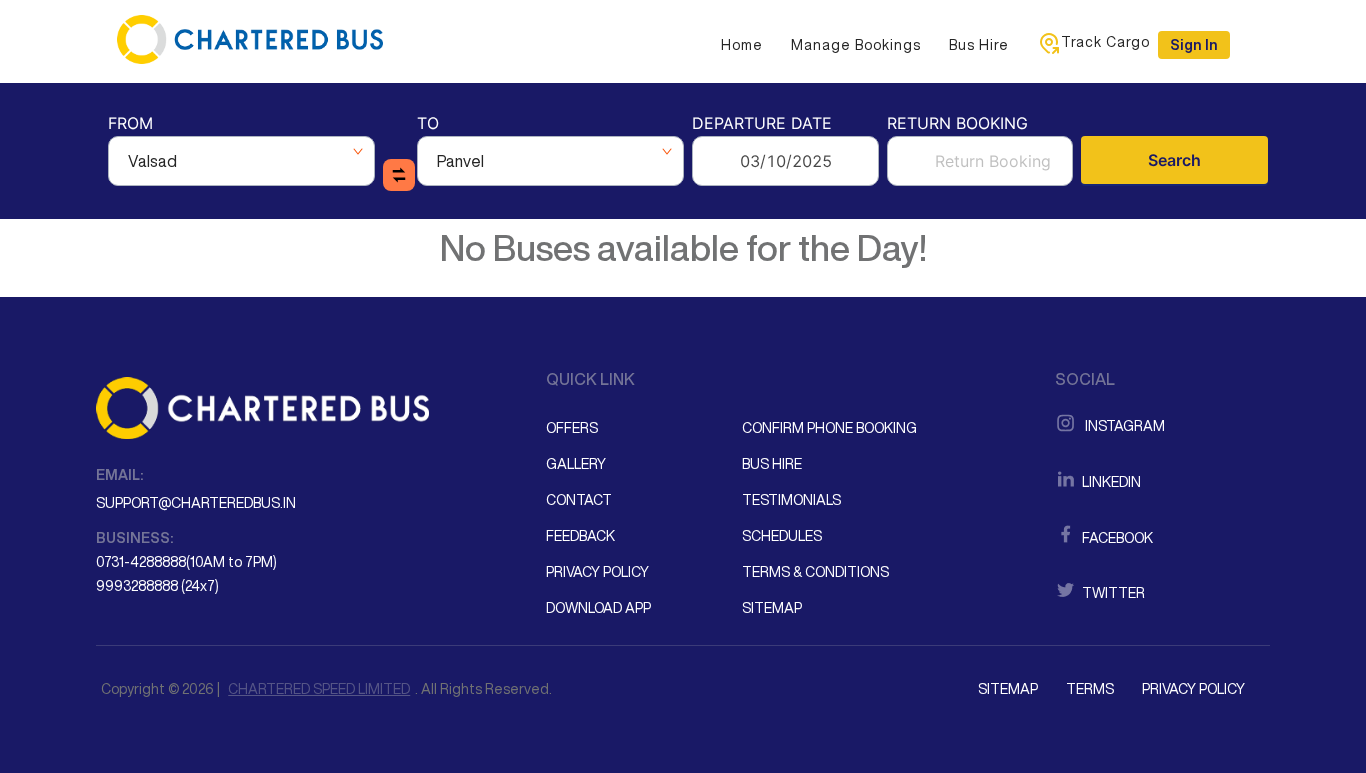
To (428, 124)
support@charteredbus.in (196, 503)
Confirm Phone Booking (829, 428)
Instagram (1122, 426)
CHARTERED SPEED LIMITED (319, 689)
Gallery (576, 464)
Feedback (580, 536)
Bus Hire (979, 45)
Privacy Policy (597, 572)
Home (742, 45)
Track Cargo (1105, 42)
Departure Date (762, 124)
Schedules (782, 536)
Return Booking (957, 124)
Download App (598, 608)
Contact (579, 500)
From (130, 124)
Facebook (1116, 538)
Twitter (1112, 593)
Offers (572, 428)
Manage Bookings (856, 45)
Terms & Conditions (815, 572)
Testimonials (791, 500)
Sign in (1194, 45)
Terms (1090, 689)
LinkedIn (1110, 482)
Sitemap (772, 608)
